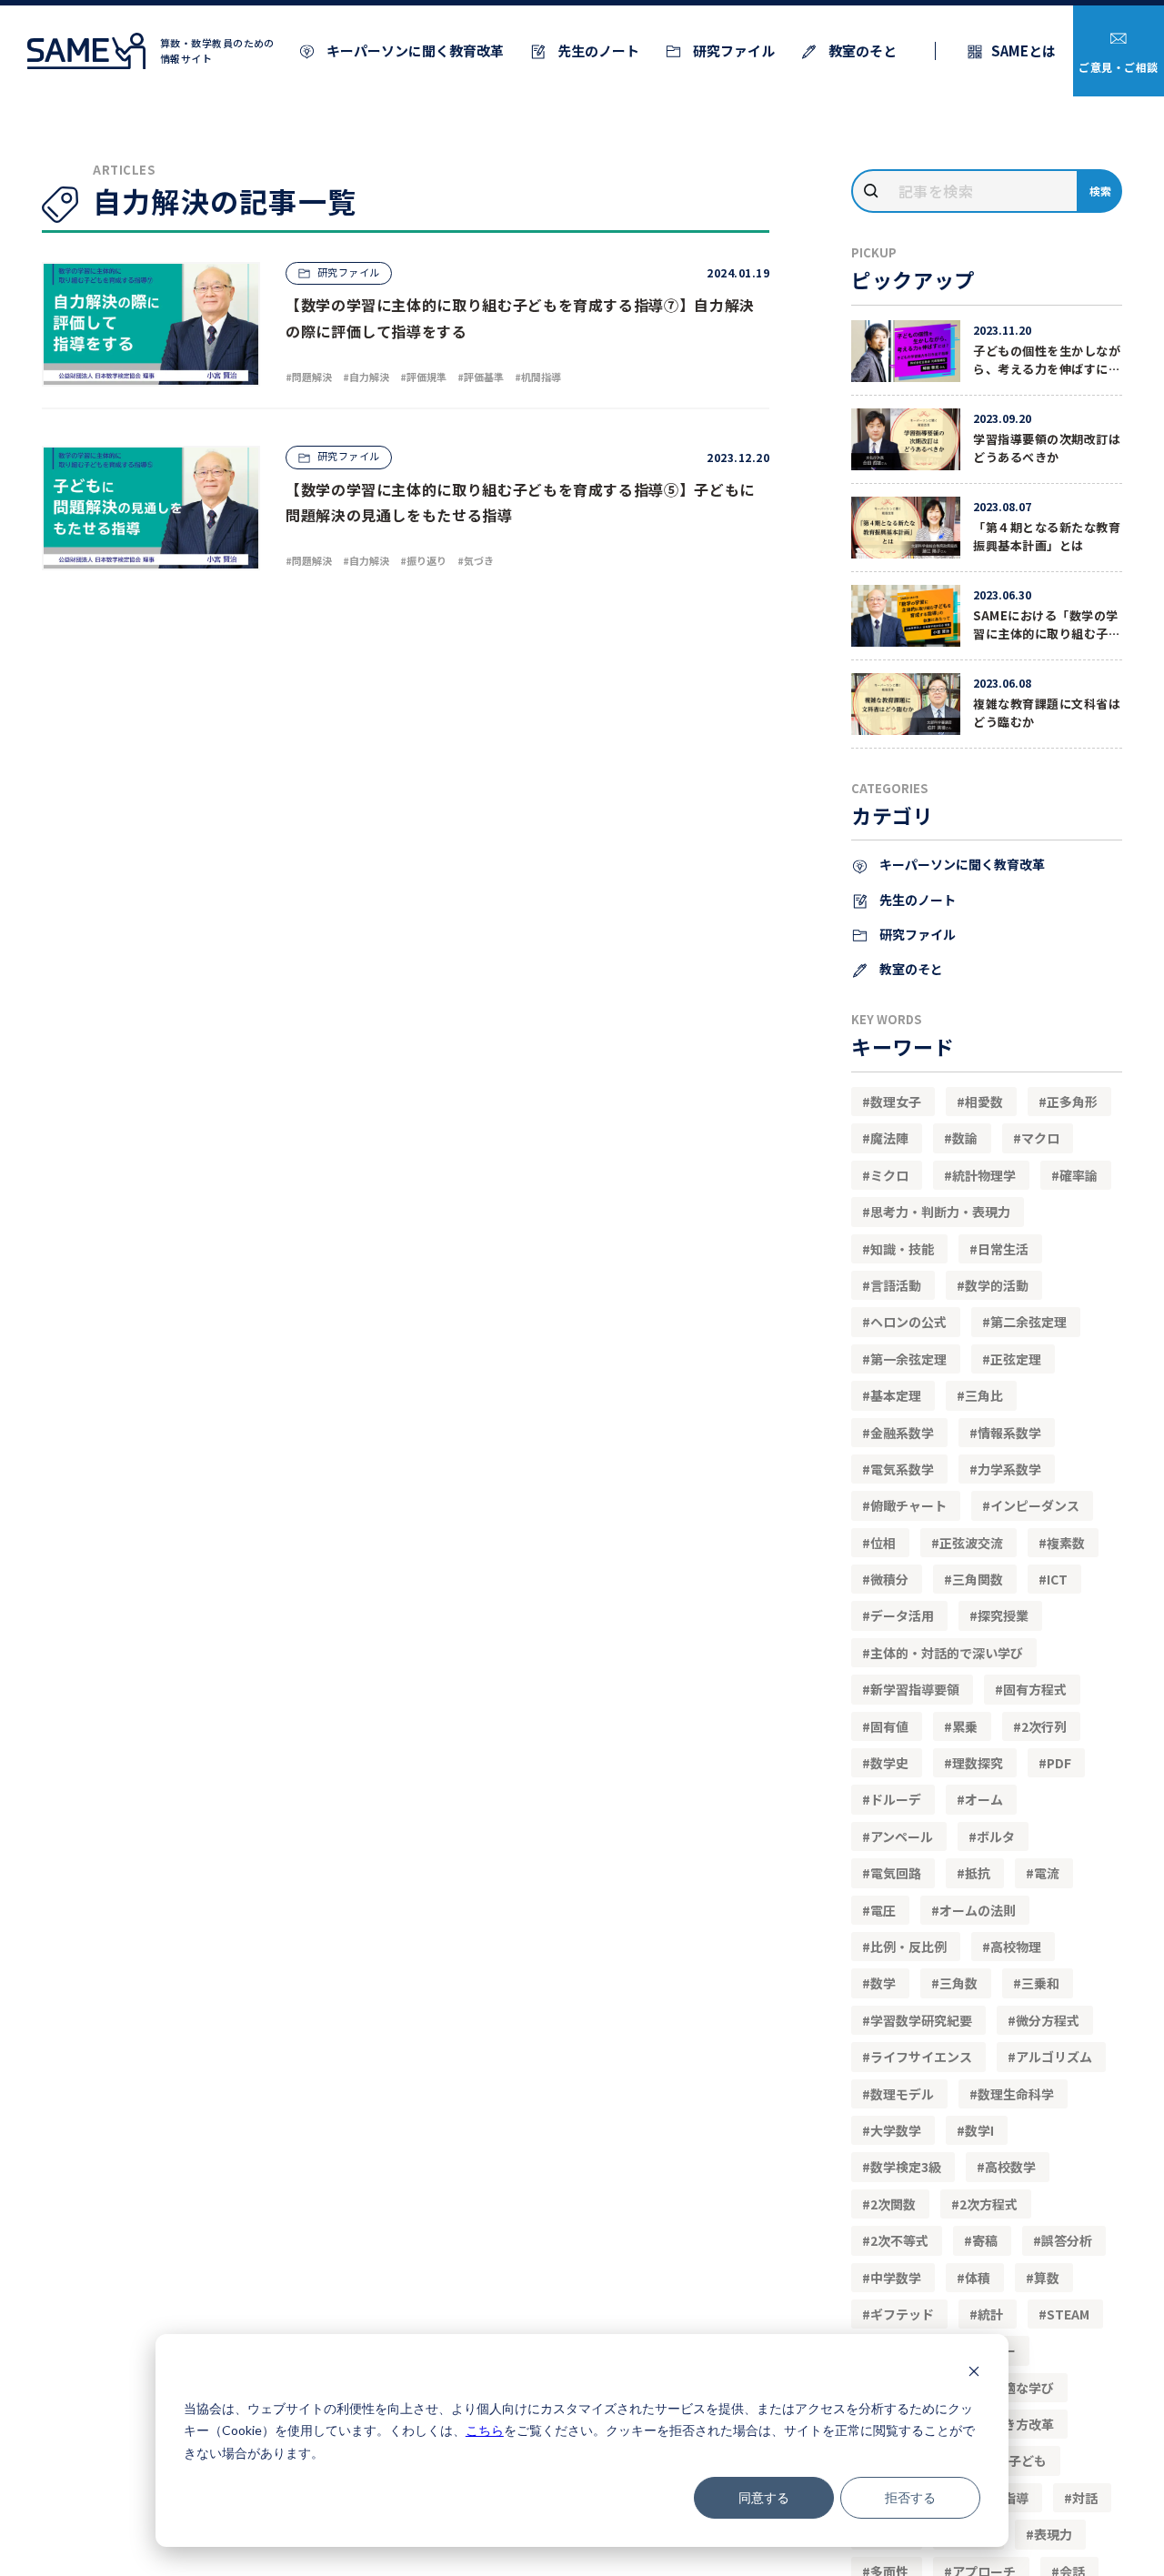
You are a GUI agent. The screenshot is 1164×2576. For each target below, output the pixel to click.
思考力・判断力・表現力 (940, 1212)
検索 (1101, 191)
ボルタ (996, 1836)
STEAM (1068, 2314)
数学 (883, 1983)
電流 (1047, 1873)
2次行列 (1044, 1726)
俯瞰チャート (908, 1505)
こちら (485, 2430)
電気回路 (896, 1873)
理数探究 (978, 1763)
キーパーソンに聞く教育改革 (414, 50)
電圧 (883, 1910)
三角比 (984, 1395)
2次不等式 (899, 2240)
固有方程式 (1035, 1689)
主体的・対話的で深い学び (947, 1653)
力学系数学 (1009, 1469)
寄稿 (985, 2240)
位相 (883, 1543)
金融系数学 (902, 1433)
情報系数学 (1009, 1433)
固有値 (889, 1726)
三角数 (958, 1983)
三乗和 (1040, 1983)
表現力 (1053, 2534)
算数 (1047, 2278)
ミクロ (889, 1175)
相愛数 (984, 1102)
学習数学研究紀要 (921, 2020)
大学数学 (896, 2130)
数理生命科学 (1016, 2094)
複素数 (1066, 1543)
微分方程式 (1048, 2020)
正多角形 (1072, 1102)
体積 (978, 2278)
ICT (1057, 1579)
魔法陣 (889, 1138)
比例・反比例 (908, 1947)
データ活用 (902, 1615)
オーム (984, 1799)
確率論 (1079, 1175)
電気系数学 (902, 1469)
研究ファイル (733, 50)
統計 (990, 2314)
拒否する (910, 2497)
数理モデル (902, 2094)
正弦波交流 (971, 1543)
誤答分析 (1067, 2240)
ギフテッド (902, 2314)
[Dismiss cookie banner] (974, 2374)
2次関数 (893, 2204)
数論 (965, 1138)
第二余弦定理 (1029, 1322)
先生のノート (597, 50)
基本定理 (896, 1395)
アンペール (902, 1836)
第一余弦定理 (908, 1359)
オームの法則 (978, 1910)
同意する (764, 2497)
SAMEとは (1024, 50)
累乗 (965, 1726)
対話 (1085, 2498)
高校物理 (1016, 1947)
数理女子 (896, 1102)
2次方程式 (988, 2204)
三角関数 (978, 1579)
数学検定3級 (906, 2167)
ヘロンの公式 (908, 1322)
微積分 (889, 1579)
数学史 (889, 1763)
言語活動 (896, 1285)
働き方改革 (1022, 2424)
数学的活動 (997, 1285)
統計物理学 (984, 1175)
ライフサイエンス (921, 2057)
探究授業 (1003, 1615)
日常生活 (1003, 1249)
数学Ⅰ (979, 2130)
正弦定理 (1016, 1359)
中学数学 (896, 2278)
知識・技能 (902, 1249)
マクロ (1040, 1138)
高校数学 (1010, 2167)
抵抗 (978, 1873)
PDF (1059, 1763)
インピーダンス (1035, 1505)
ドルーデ (896, 1799)
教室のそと (861, 50)
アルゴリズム (1054, 2057)
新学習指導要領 (915, 1689)
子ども (1028, 2460)
